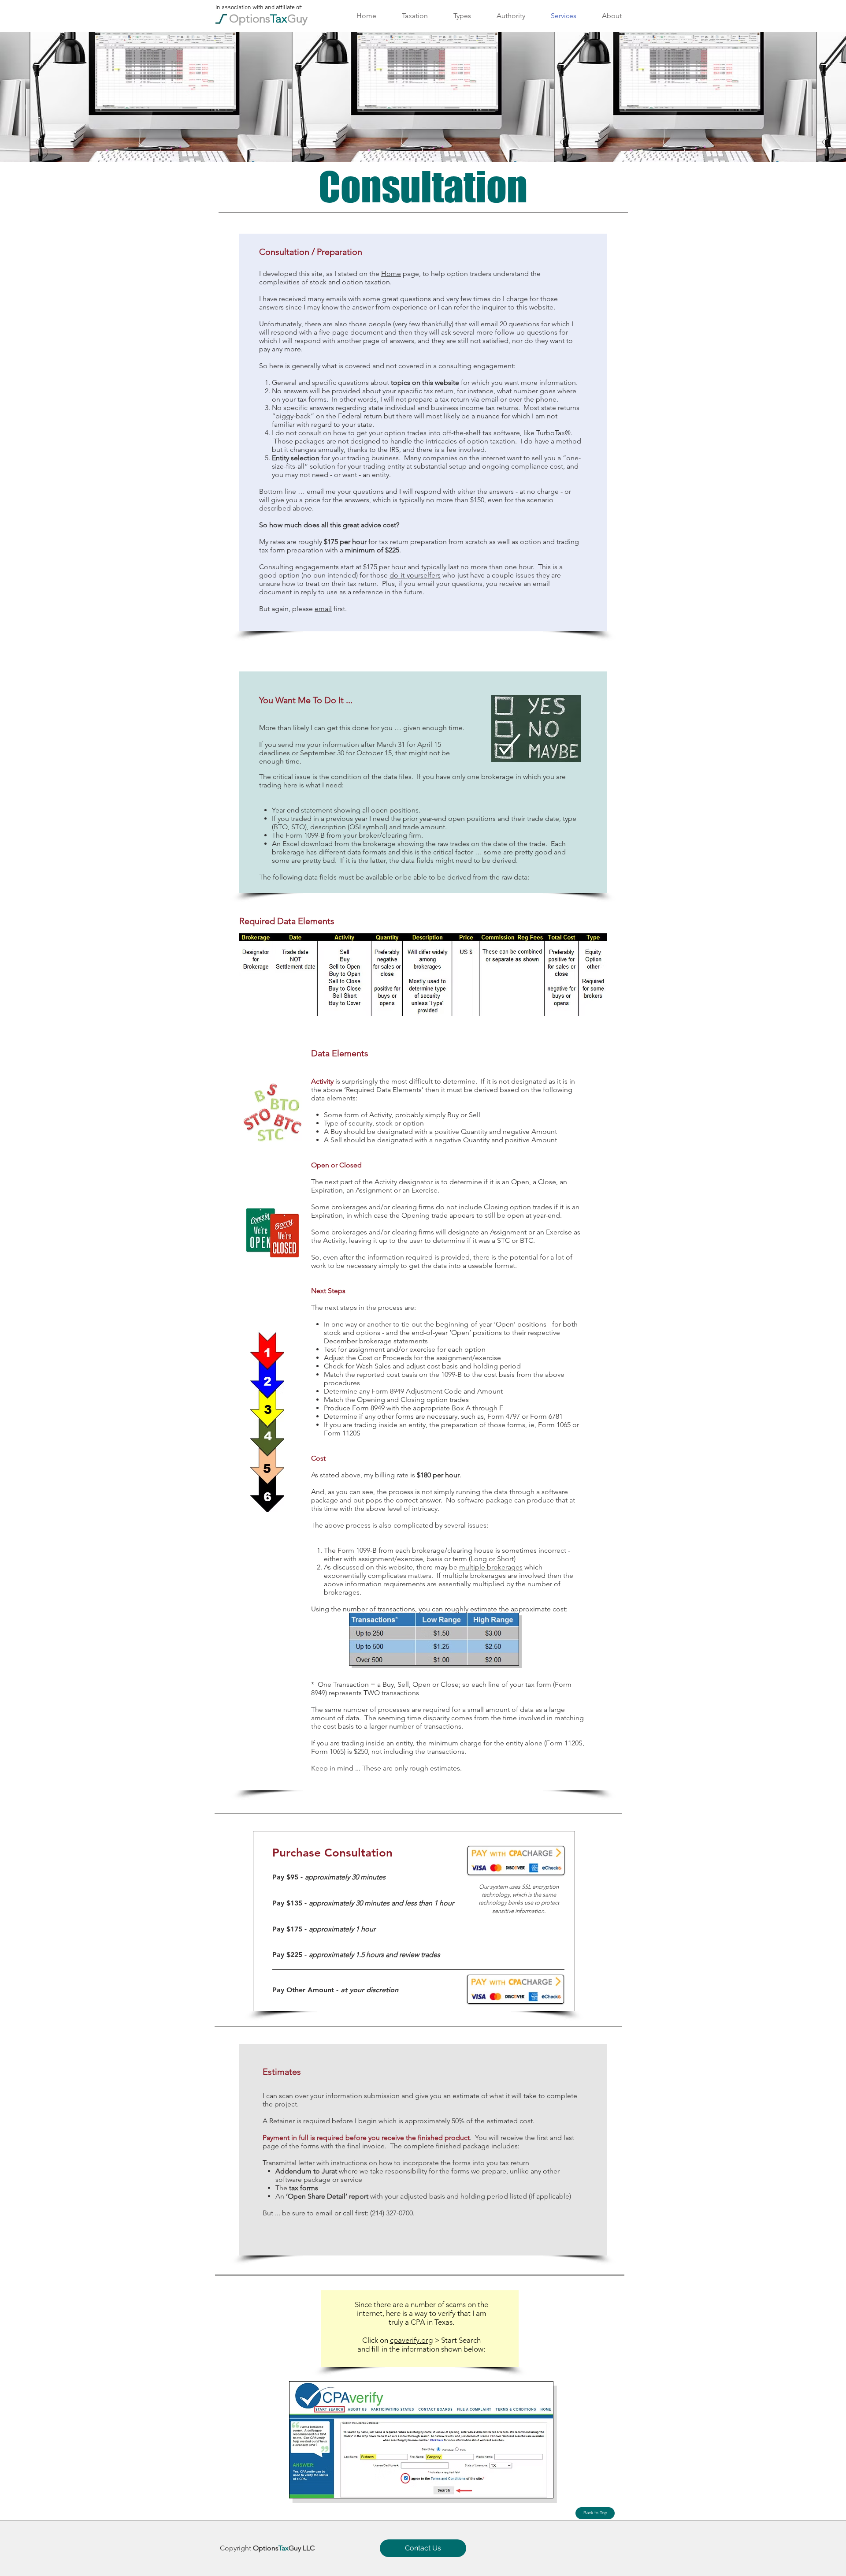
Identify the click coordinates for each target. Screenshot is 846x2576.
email (323, 609)
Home (391, 274)
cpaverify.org (411, 2340)
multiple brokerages (491, 1567)
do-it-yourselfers (415, 575)
